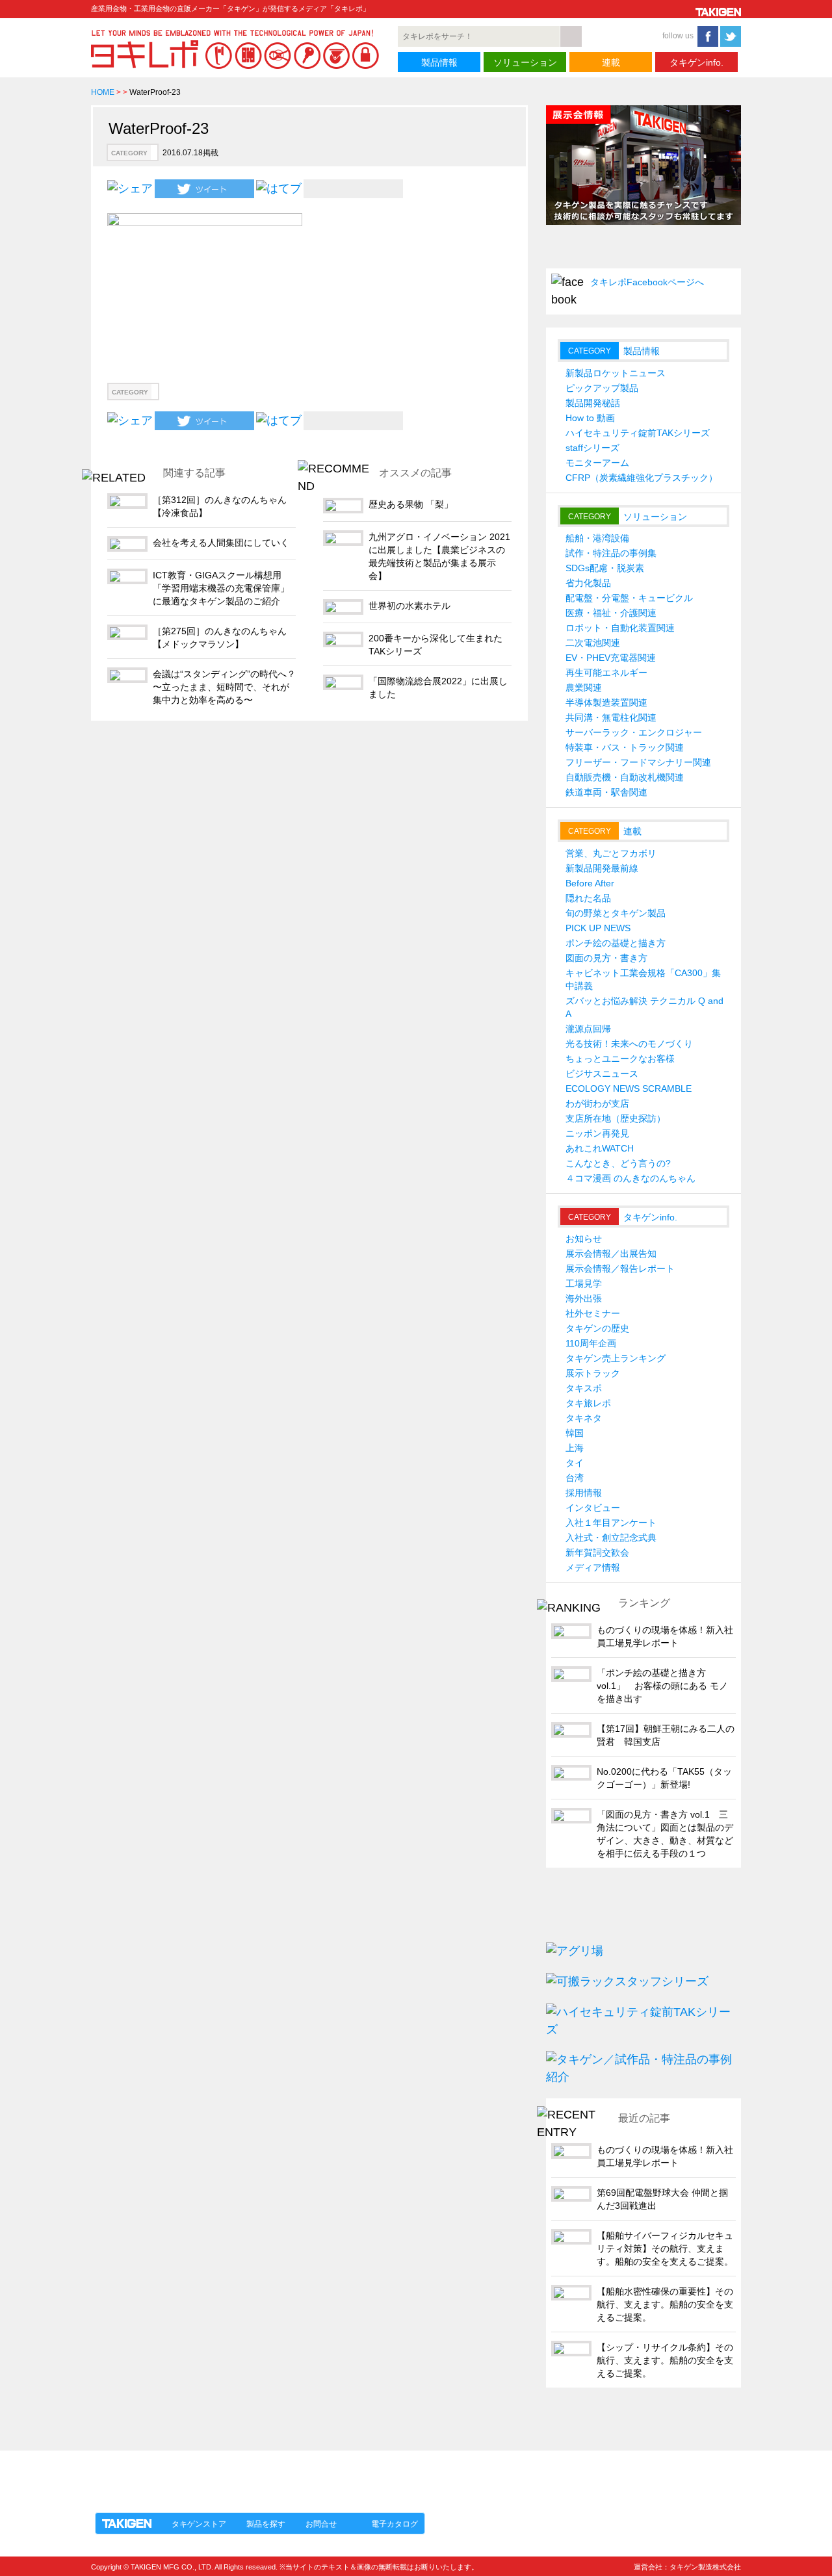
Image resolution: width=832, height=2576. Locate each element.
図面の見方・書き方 (606, 958)
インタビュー (593, 1508)
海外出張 (584, 1298)
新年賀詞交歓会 (597, 1552)
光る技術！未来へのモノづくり (629, 1044)
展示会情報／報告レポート (620, 1269)
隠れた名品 (588, 898)
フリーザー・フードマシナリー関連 (638, 762)
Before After (590, 883)
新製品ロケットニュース (616, 373)
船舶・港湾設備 (597, 538)
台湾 (575, 1478)
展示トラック (593, 1373)
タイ (575, 1463)
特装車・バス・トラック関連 (625, 747)
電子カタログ (395, 2524)
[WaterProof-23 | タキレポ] (279, 188)
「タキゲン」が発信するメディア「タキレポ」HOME (210, 2474)
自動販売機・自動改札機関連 (625, 777)
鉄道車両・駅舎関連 (606, 792)
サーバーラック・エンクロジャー (634, 732)
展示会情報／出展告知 (611, 1254)
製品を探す (266, 2524)
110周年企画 (591, 1343)
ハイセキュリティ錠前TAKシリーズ (638, 433)
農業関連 (584, 688)
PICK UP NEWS (598, 928)
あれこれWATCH (600, 1148)
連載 (611, 62)
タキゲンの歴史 (597, 1328)
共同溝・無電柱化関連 (611, 717)
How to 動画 (590, 418)
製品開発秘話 (593, 403)
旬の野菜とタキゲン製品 (616, 913)
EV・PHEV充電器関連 (611, 658)
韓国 (575, 1433)
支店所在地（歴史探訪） (616, 1118)
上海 (575, 1448)
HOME (103, 92)
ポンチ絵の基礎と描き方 (616, 943)
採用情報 (584, 1493)
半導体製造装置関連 (606, 702)
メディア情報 (593, 1567)
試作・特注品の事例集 (611, 553)
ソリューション (525, 62)
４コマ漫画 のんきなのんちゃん (630, 1178)
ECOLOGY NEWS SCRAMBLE (629, 1088)
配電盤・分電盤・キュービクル (629, 598)
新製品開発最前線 (602, 868)
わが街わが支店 (597, 1103)
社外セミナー (593, 1313)
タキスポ (584, 1388)
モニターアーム (597, 463)
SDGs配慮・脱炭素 (605, 568)
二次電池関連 (593, 643)
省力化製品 (588, 583)
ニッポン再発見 (597, 1133)
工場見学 (584, 1283)
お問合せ (321, 2524)
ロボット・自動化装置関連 (620, 628)
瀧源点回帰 (588, 1029)
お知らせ (584, 1239)
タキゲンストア (199, 2524)
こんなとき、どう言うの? (618, 1163)
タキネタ (584, 1418)
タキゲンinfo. (696, 62)
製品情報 (439, 62)
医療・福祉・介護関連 (611, 613)
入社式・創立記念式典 (611, 1538)
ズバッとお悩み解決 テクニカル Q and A (644, 1007)
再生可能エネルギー (606, 673)
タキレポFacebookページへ (647, 282)
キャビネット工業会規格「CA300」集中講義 (643, 979)
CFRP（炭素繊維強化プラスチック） (642, 478)
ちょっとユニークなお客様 (620, 1059)
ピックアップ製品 (602, 388)
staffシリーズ (592, 448)
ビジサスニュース (602, 1074)
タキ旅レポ (588, 1403)
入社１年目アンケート (611, 1523)
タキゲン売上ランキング (616, 1358)
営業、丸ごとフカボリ (611, 853)
